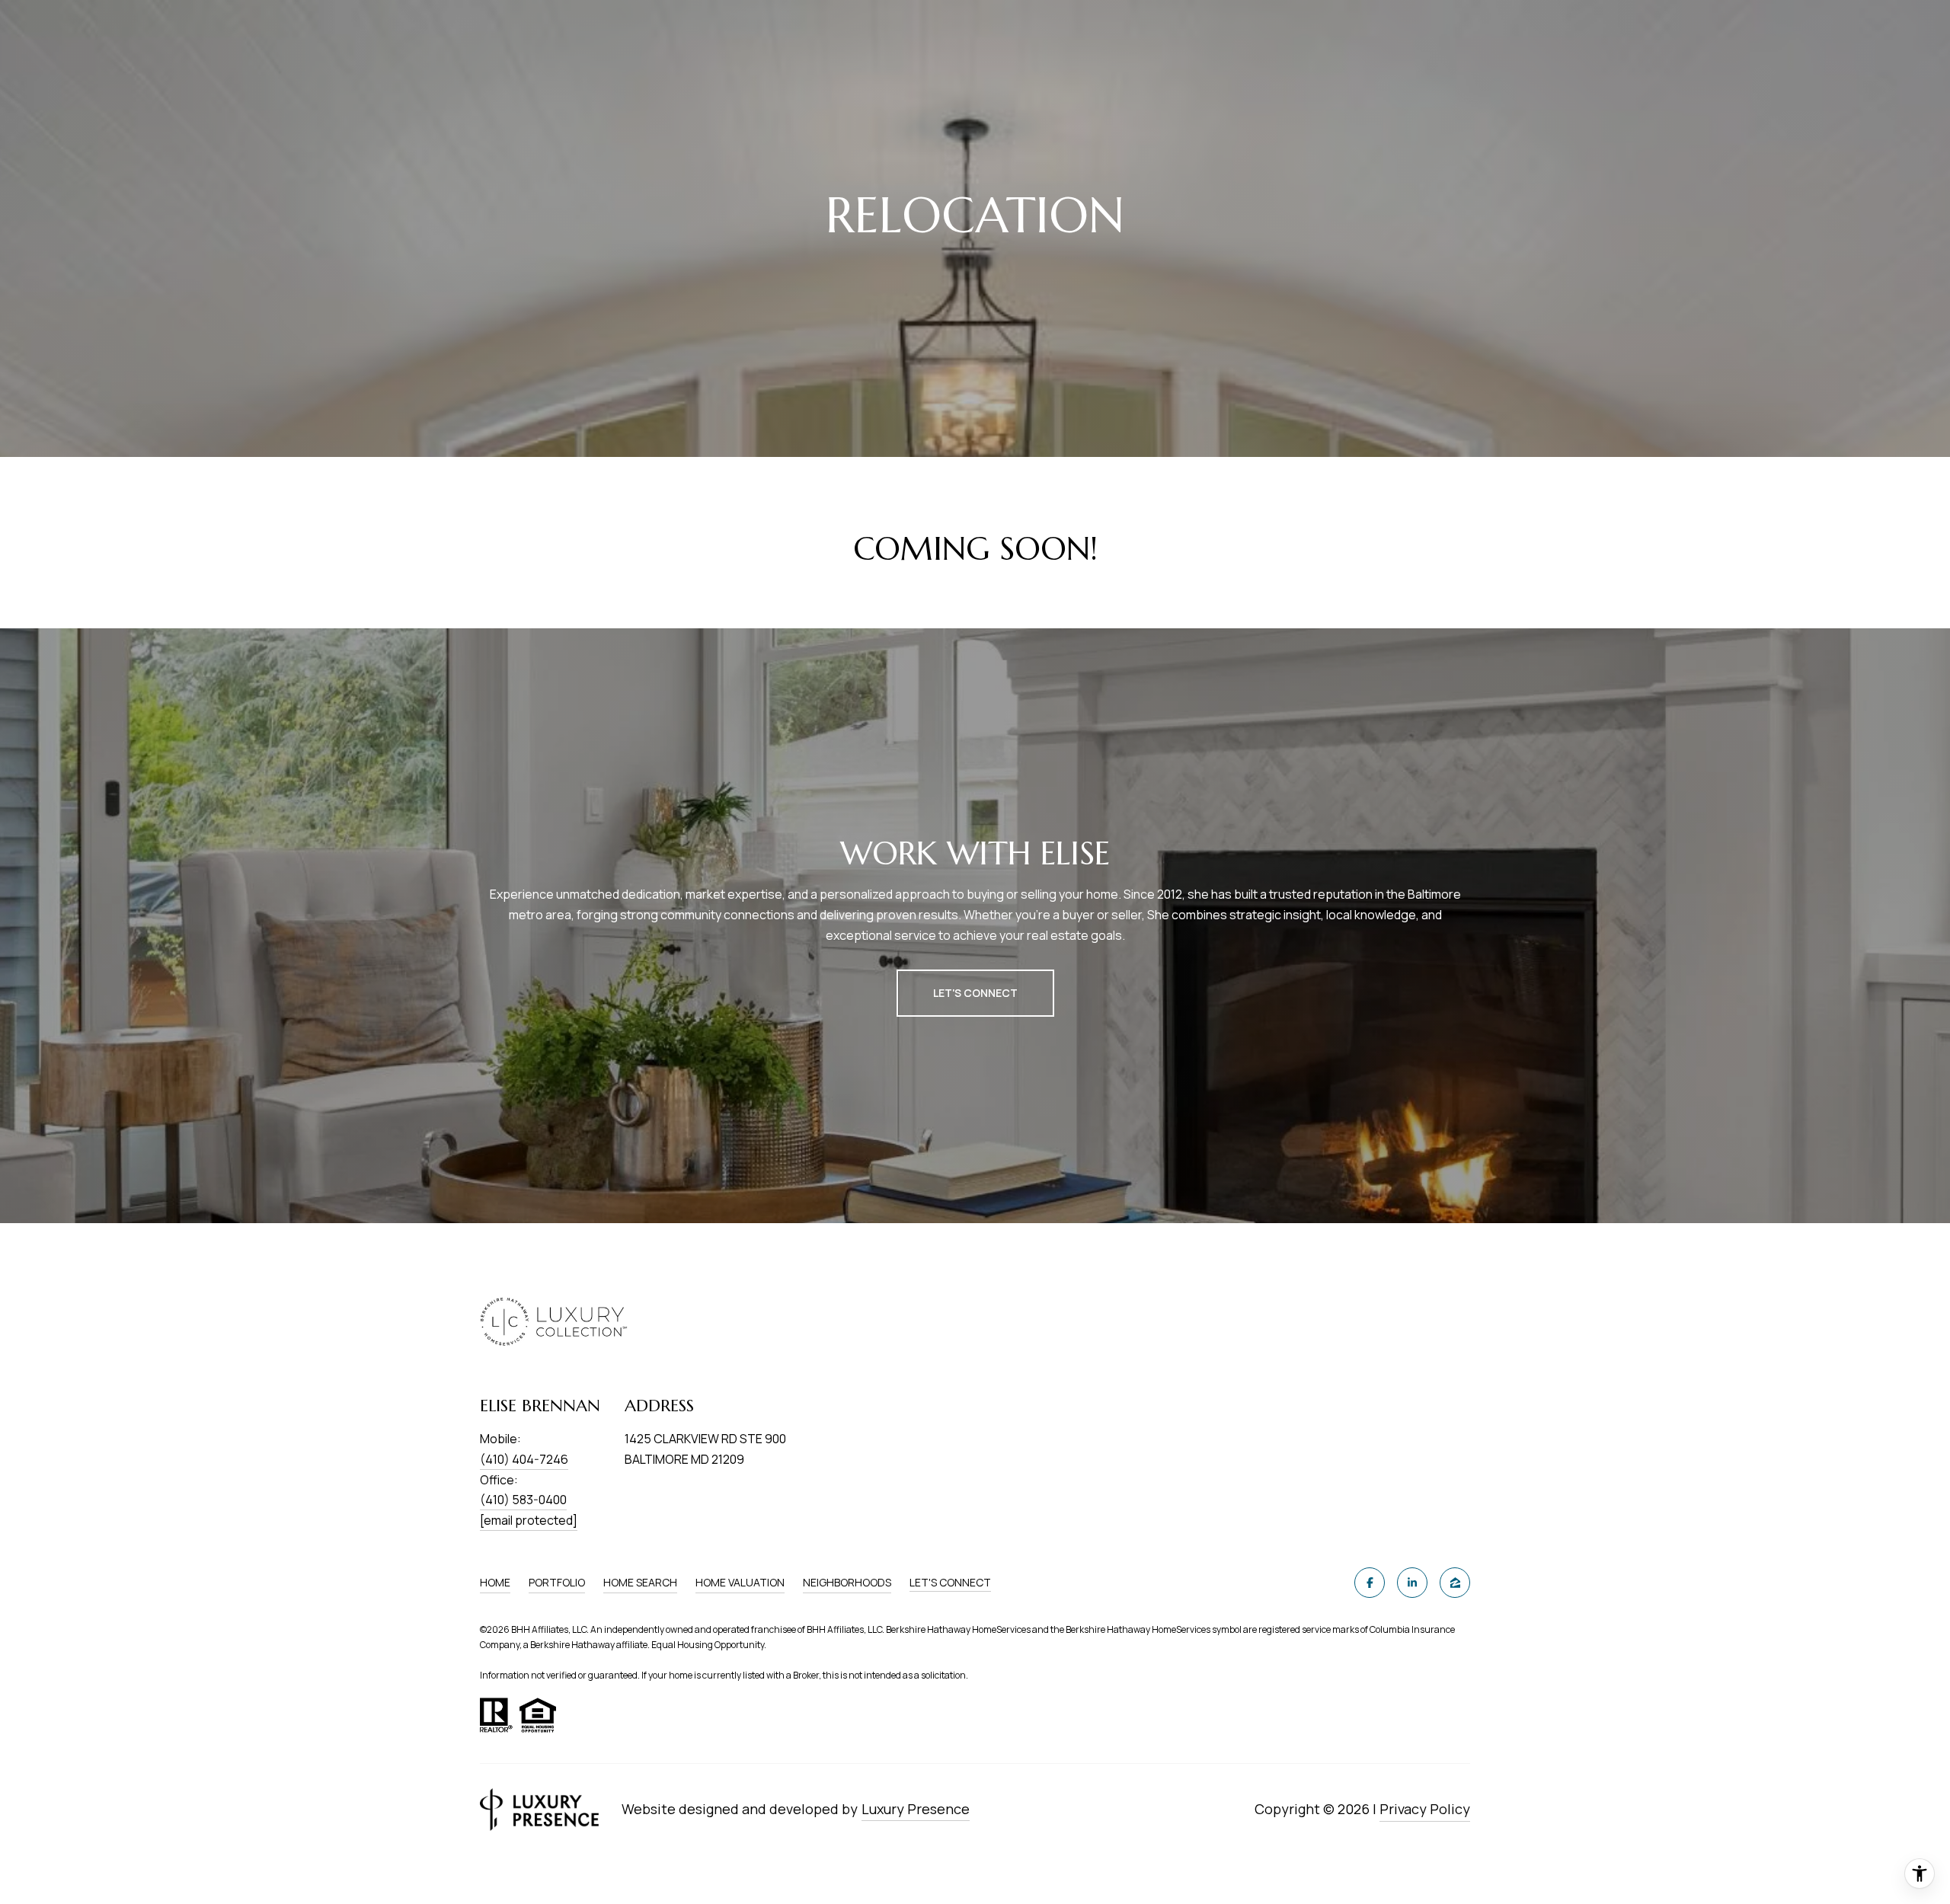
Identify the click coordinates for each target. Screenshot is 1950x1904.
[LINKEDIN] (1412, 1583)
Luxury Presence (916, 1809)
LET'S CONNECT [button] (975, 993)
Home (495, 1582)
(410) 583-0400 (523, 1500)
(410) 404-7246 (524, 1459)
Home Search (640, 1582)
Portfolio (557, 1582)
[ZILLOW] (1455, 1583)
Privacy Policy (1425, 1809)
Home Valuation (740, 1582)
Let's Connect (950, 1583)
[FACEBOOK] (1370, 1583)
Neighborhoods (847, 1582)
